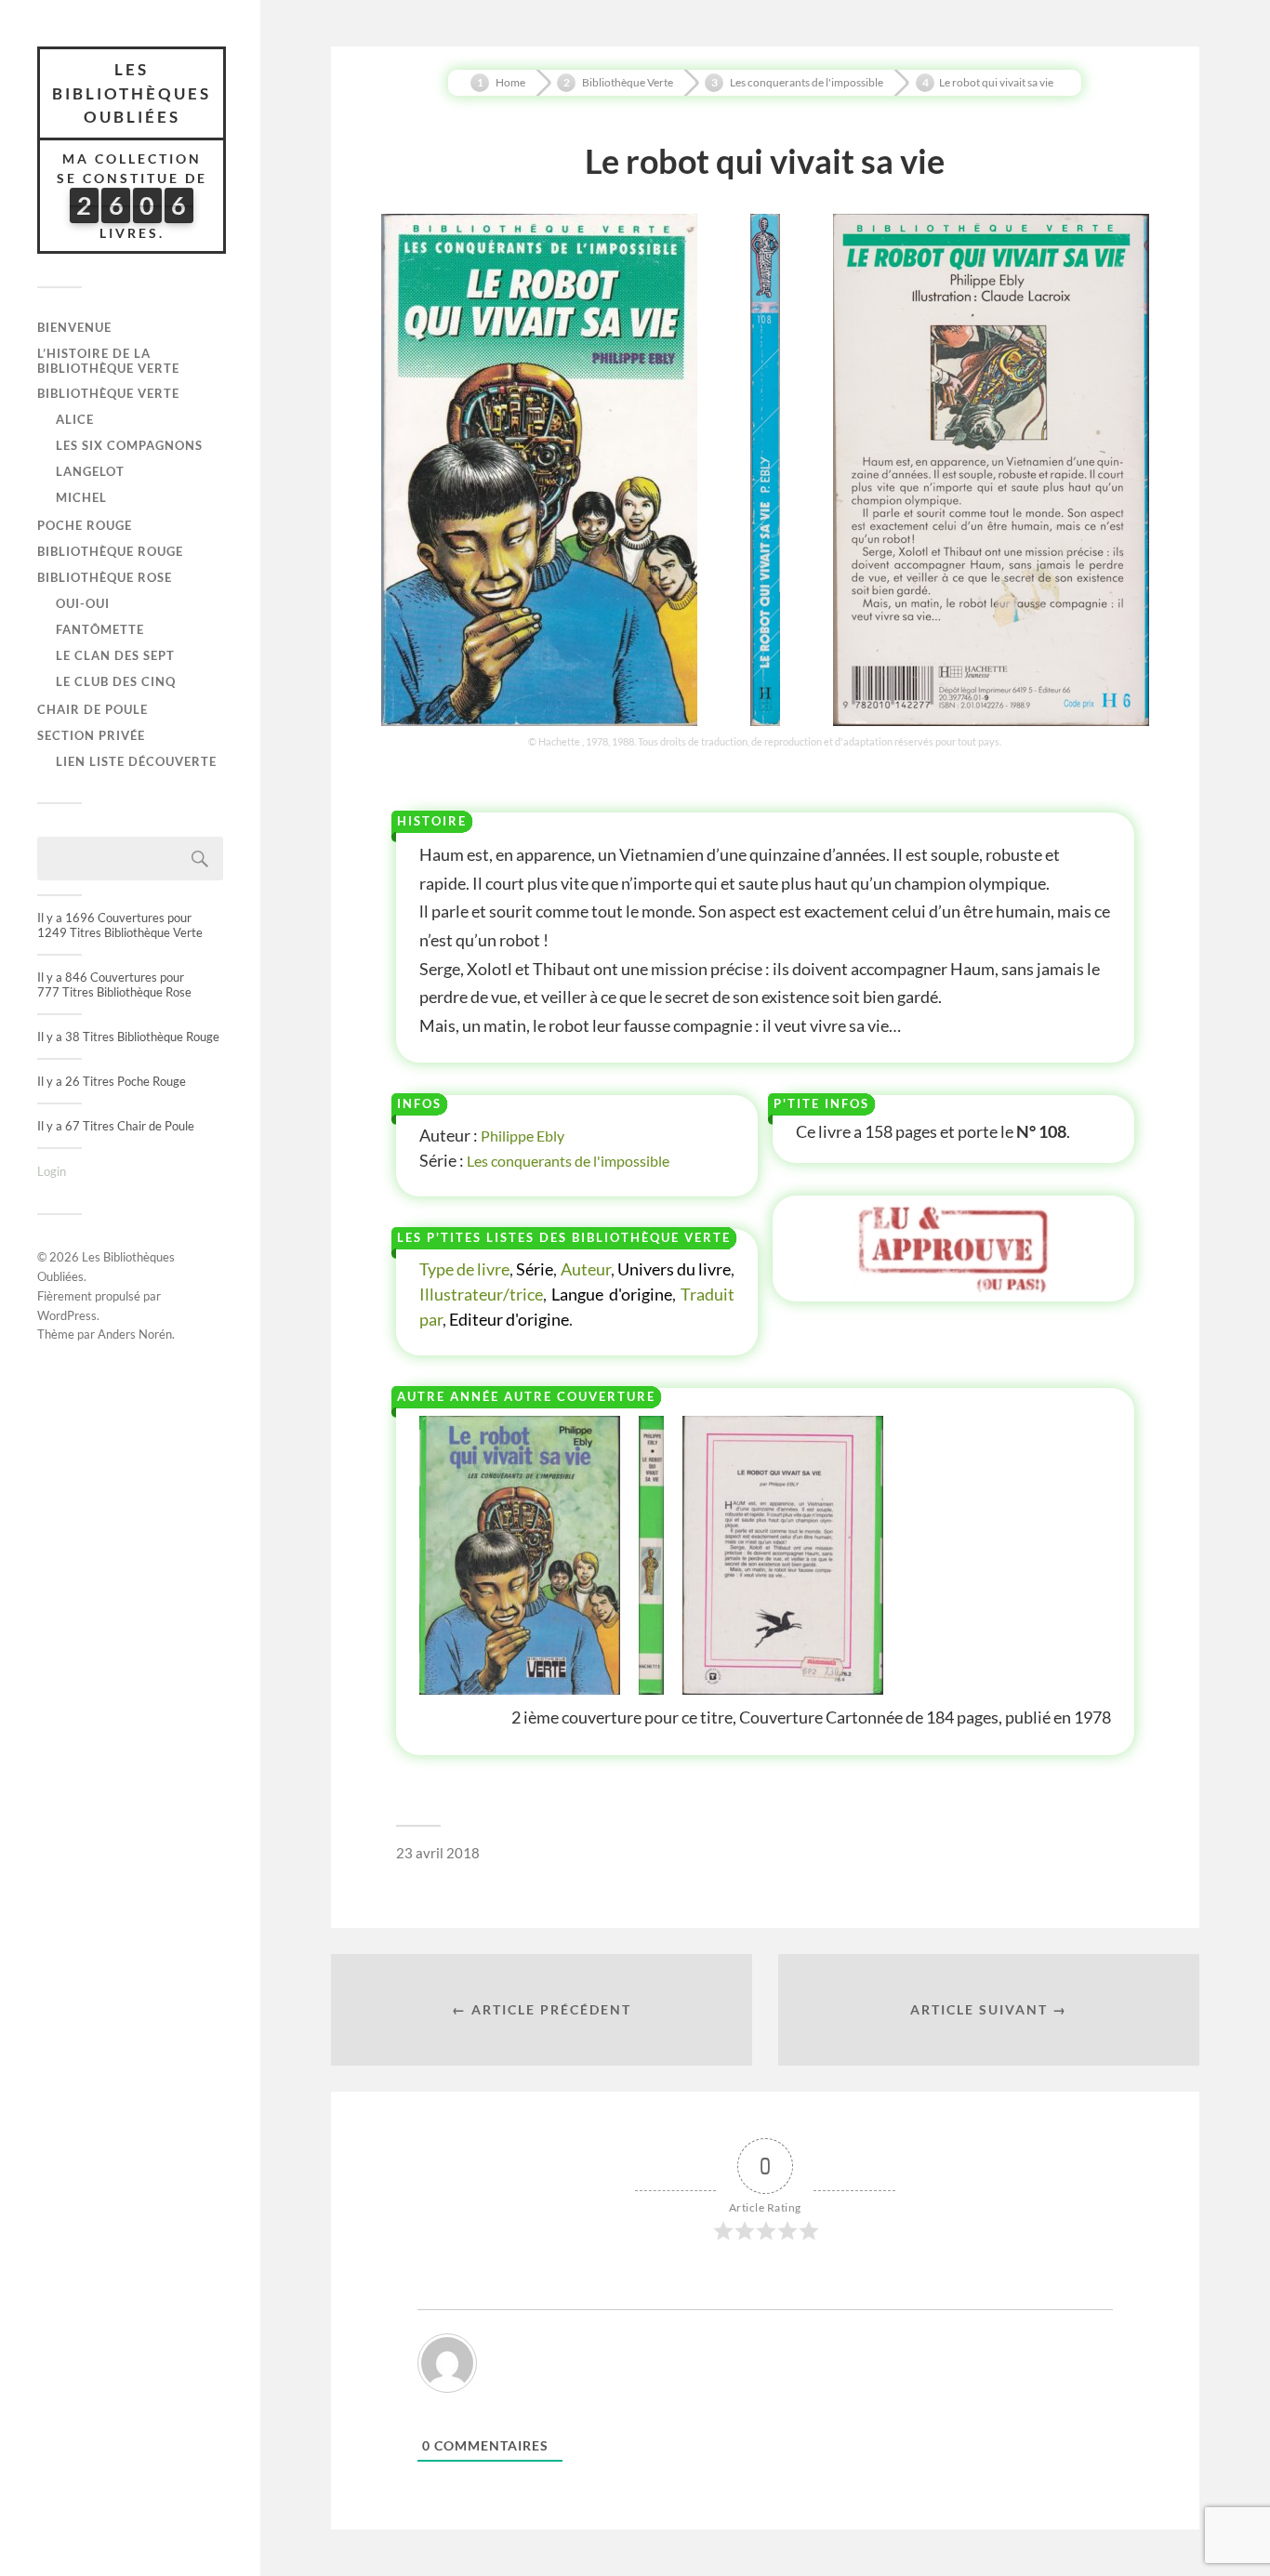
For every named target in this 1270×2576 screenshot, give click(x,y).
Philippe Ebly (523, 1136)
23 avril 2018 (438, 1853)
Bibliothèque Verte (108, 393)
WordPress (67, 1315)
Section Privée (91, 735)
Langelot (90, 471)
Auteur (586, 1269)
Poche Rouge (85, 525)
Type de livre (464, 1269)
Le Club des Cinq (116, 681)
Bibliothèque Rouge (110, 551)
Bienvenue (74, 327)
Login (52, 1171)
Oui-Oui (83, 603)
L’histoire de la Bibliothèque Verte (108, 361)
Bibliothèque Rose (105, 577)
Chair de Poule (93, 709)
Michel (81, 497)
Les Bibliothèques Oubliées (132, 93)
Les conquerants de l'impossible (568, 1161)
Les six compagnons (129, 445)
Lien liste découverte (136, 761)
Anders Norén (135, 1334)
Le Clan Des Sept (115, 655)
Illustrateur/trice (481, 1294)
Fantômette (100, 629)
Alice (75, 419)
